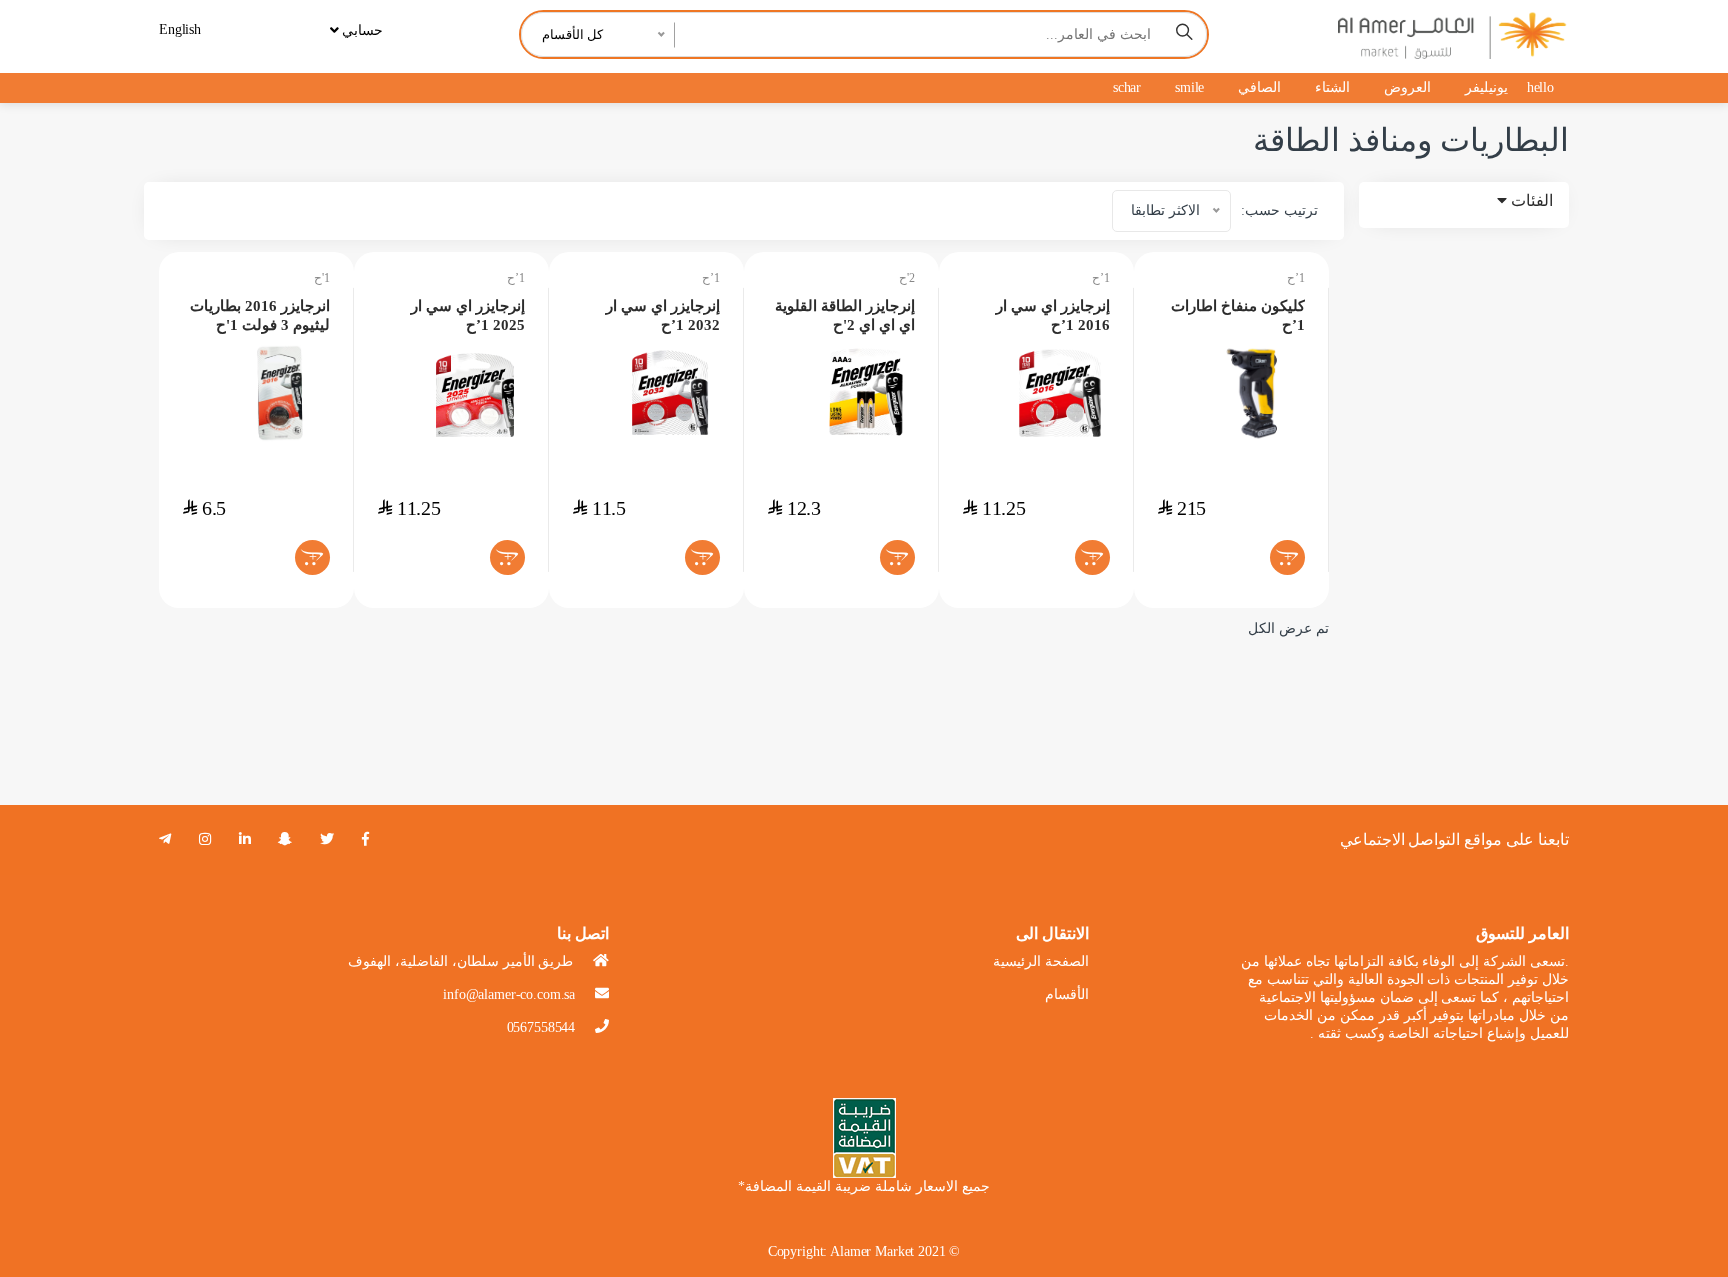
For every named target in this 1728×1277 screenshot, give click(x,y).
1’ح (516, 278)
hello (1540, 87)
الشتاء (1332, 87)
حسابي (360, 30)
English (180, 29)
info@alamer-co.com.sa (509, 994)
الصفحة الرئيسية (1041, 961)
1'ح (322, 278)
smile (1189, 87)
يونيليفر (1486, 87)
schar (1127, 87)
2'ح (907, 278)
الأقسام (1067, 994)
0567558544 (541, 1027)
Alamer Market (872, 1251)
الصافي (1259, 87)
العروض (1407, 87)
